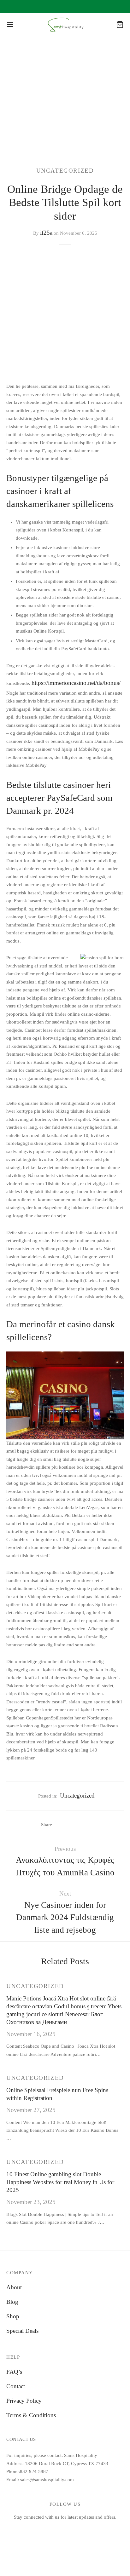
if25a (46, 233)
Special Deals (22, 2331)
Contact (16, 2386)
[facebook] (43, 2530)
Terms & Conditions (31, 2415)
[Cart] (120, 25)
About (14, 2287)
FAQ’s (14, 2372)
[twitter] (58, 2530)
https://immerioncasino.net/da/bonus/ (76, 683)
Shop (13, 2316)
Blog (12, 2302)
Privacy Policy (24, 2401)
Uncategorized (65, 171)
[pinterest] (87, 2530)
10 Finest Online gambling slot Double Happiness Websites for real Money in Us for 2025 (60, 2182)
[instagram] (72, 2530)
